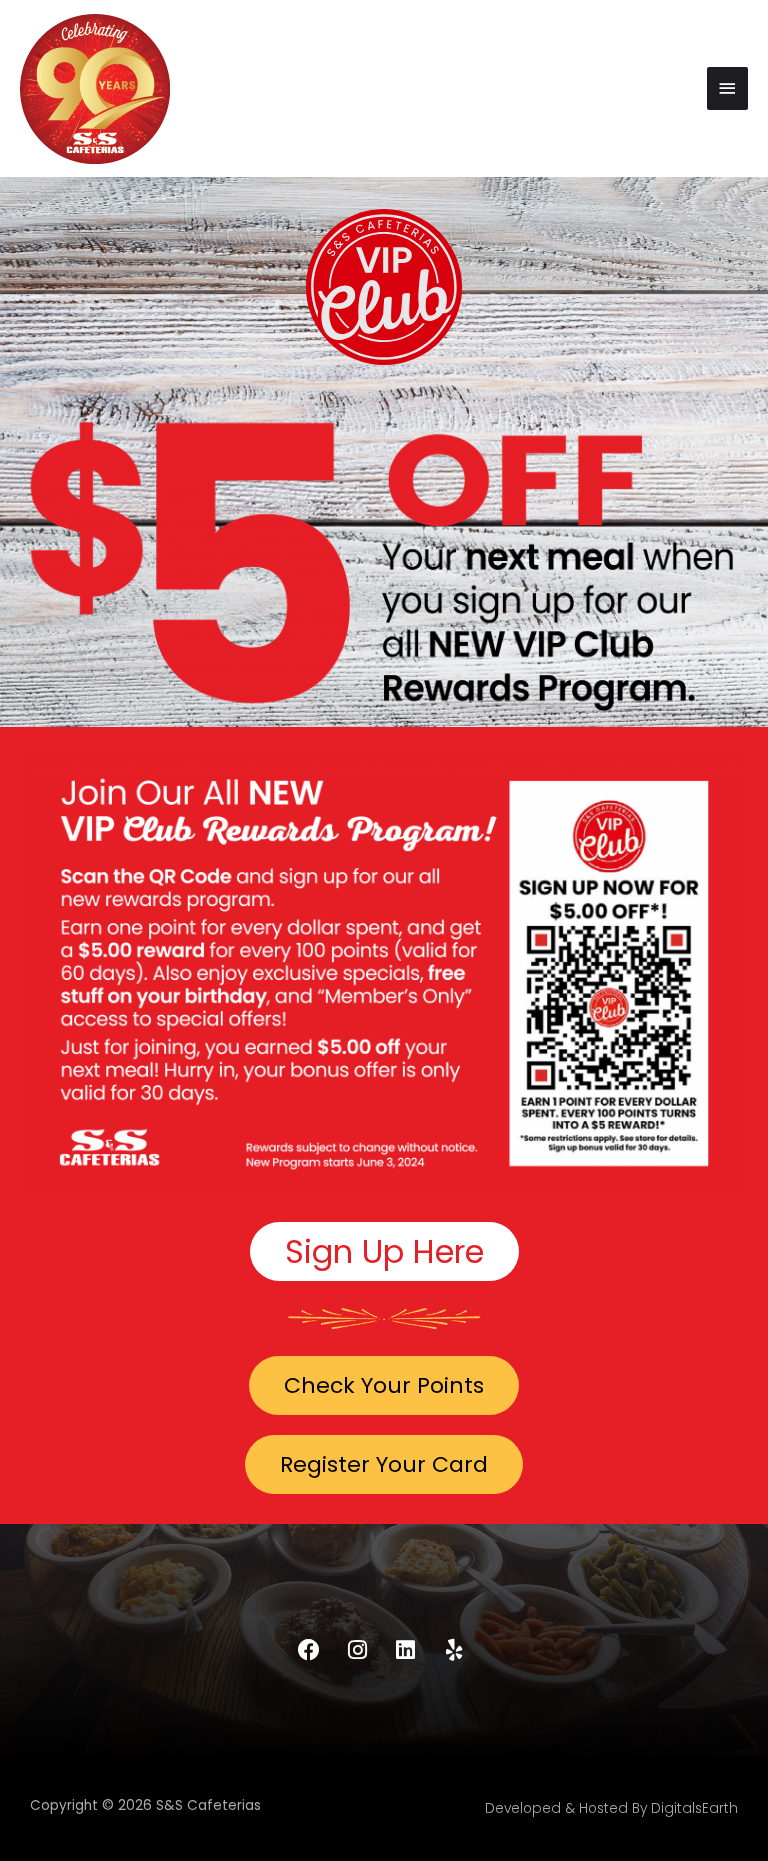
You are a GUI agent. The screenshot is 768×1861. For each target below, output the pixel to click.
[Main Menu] (728, 88)
